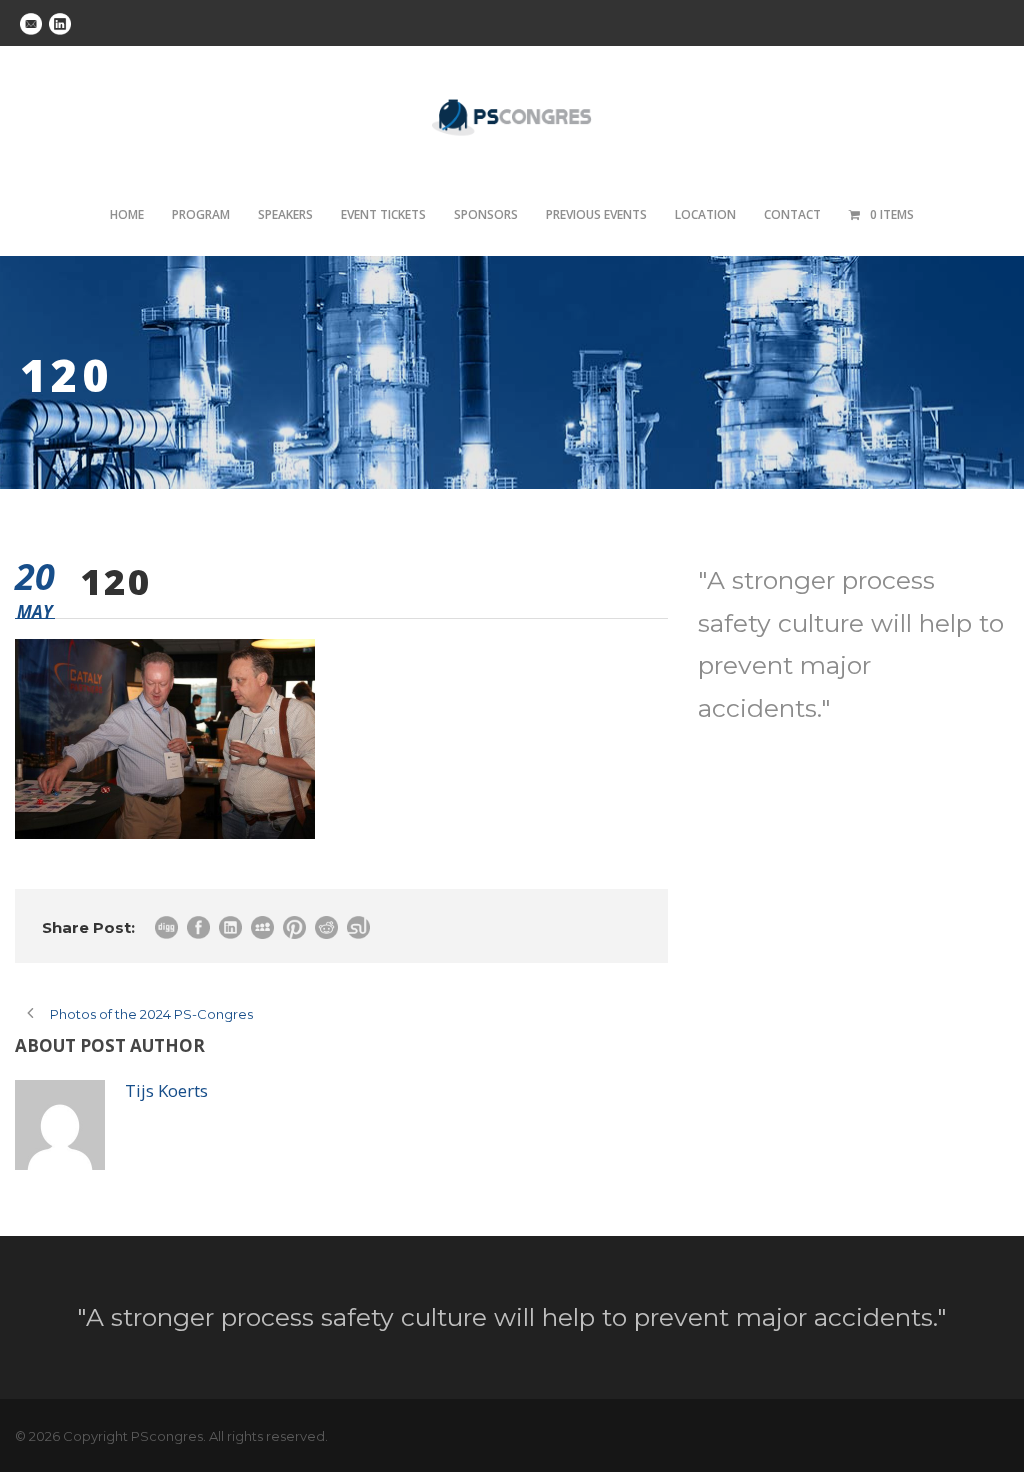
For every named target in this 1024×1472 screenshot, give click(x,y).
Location (705, 214)
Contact (792, 214)
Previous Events (596, 214)
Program (201, 214)
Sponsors (486, 214)
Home (127, 214)
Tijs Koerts (166, 1090)
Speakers (285, 214)
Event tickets (383, 214)
